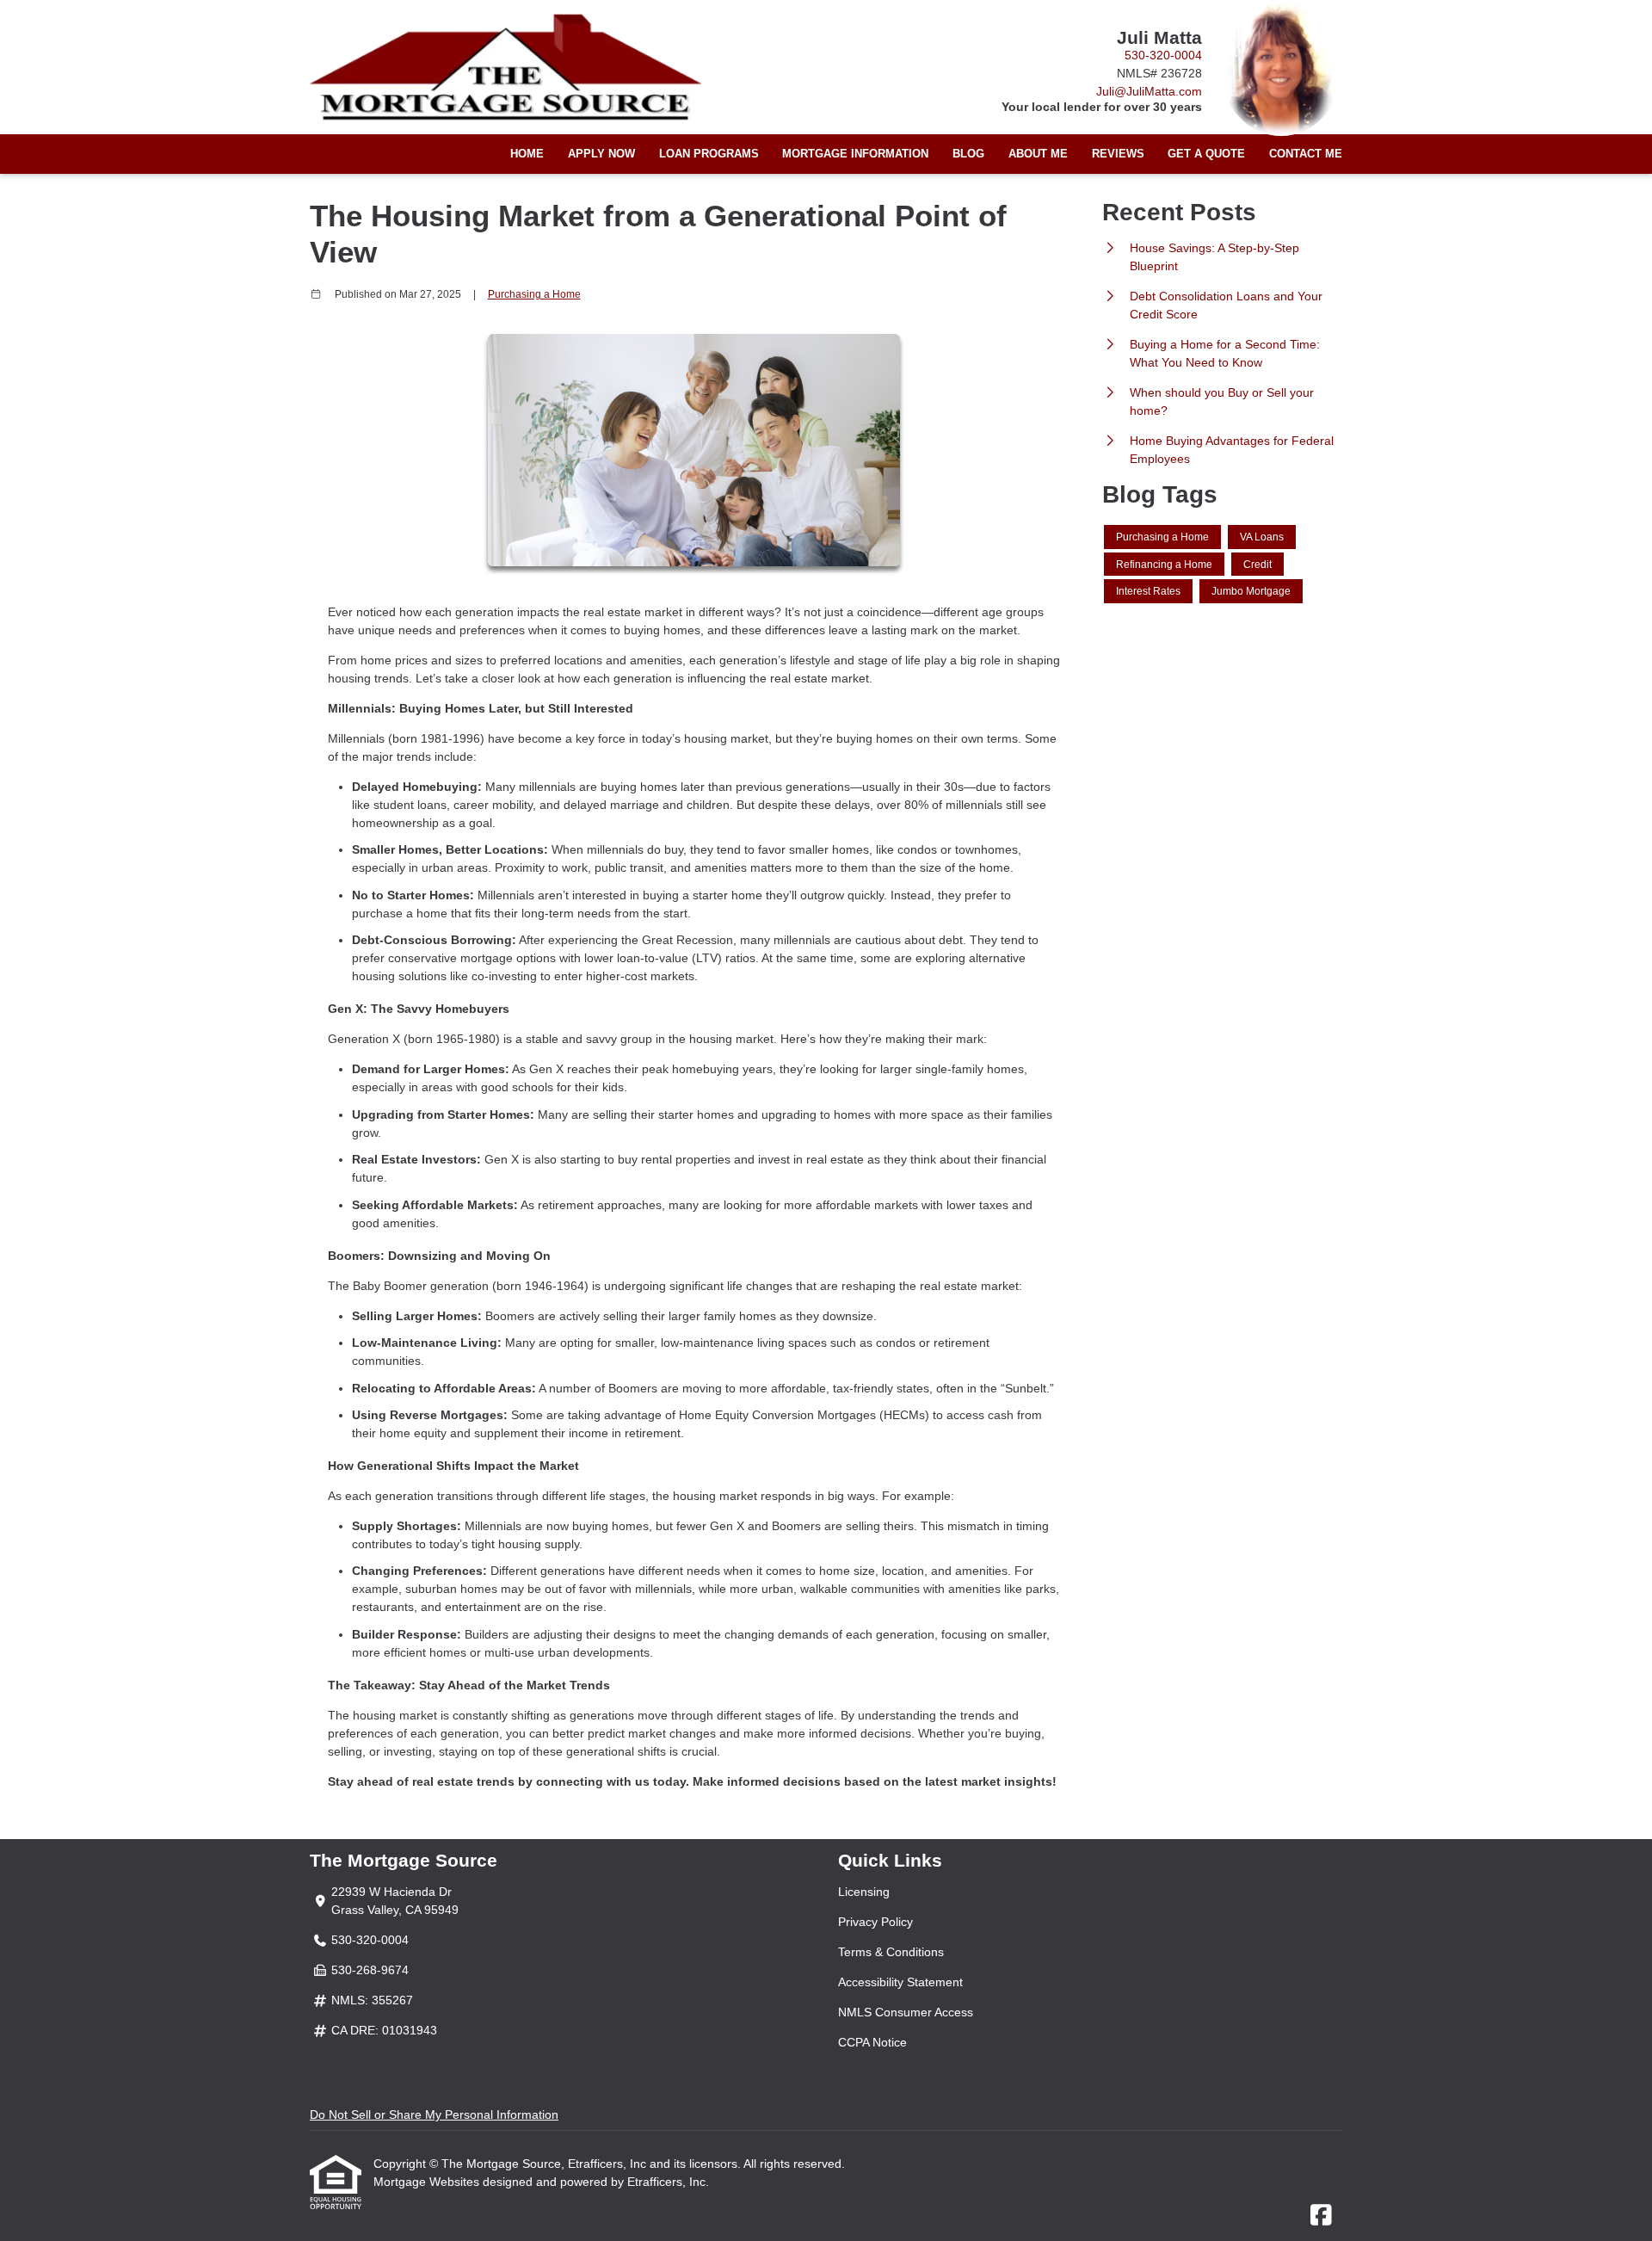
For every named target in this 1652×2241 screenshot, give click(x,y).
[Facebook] (1321, 2216)
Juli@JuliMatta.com (1149, 91)
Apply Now (601, 154)
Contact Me (1306, 154)
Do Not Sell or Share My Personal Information (434, 2114)
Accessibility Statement (900, 1982)
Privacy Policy (875, 1922)
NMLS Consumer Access (906, 2012)
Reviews (1118, 154)
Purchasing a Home (534, 294)
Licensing (864, 1892)
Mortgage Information (855, 154)
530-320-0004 (1163, 55)
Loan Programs (709, 154)
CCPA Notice (872, 2042)
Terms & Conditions (891, 1952)
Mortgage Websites (428, 2182)
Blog (968, 154)
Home (527, 154)
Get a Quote (1206, 154)
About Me (1038, 154)
